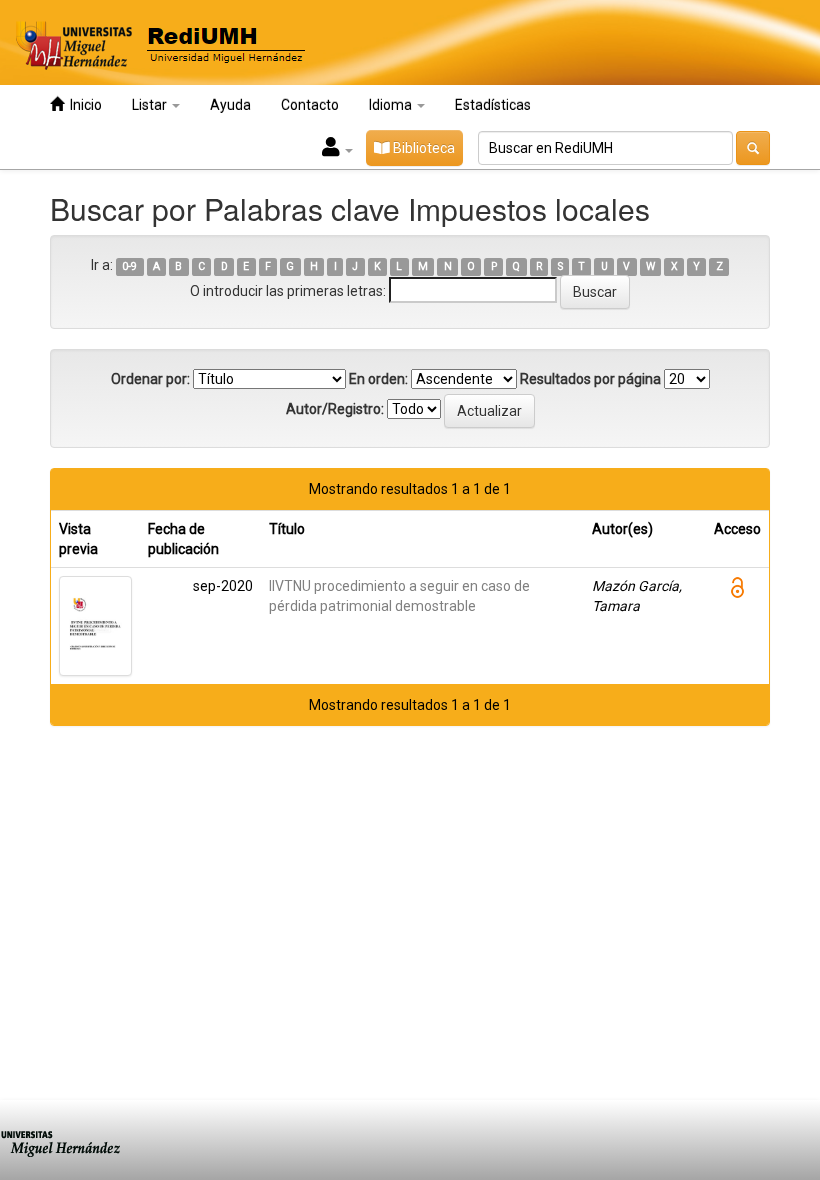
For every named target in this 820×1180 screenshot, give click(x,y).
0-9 (129, 266)
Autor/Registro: (335, 409)
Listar (151, 105)
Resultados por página (590, 379)
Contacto (310, 105)
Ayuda (230, 105)
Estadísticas (493, 105)
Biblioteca (422, 148)
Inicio (83, 105)
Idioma (392, 105)
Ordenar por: (150, 379)
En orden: (378, 379)
